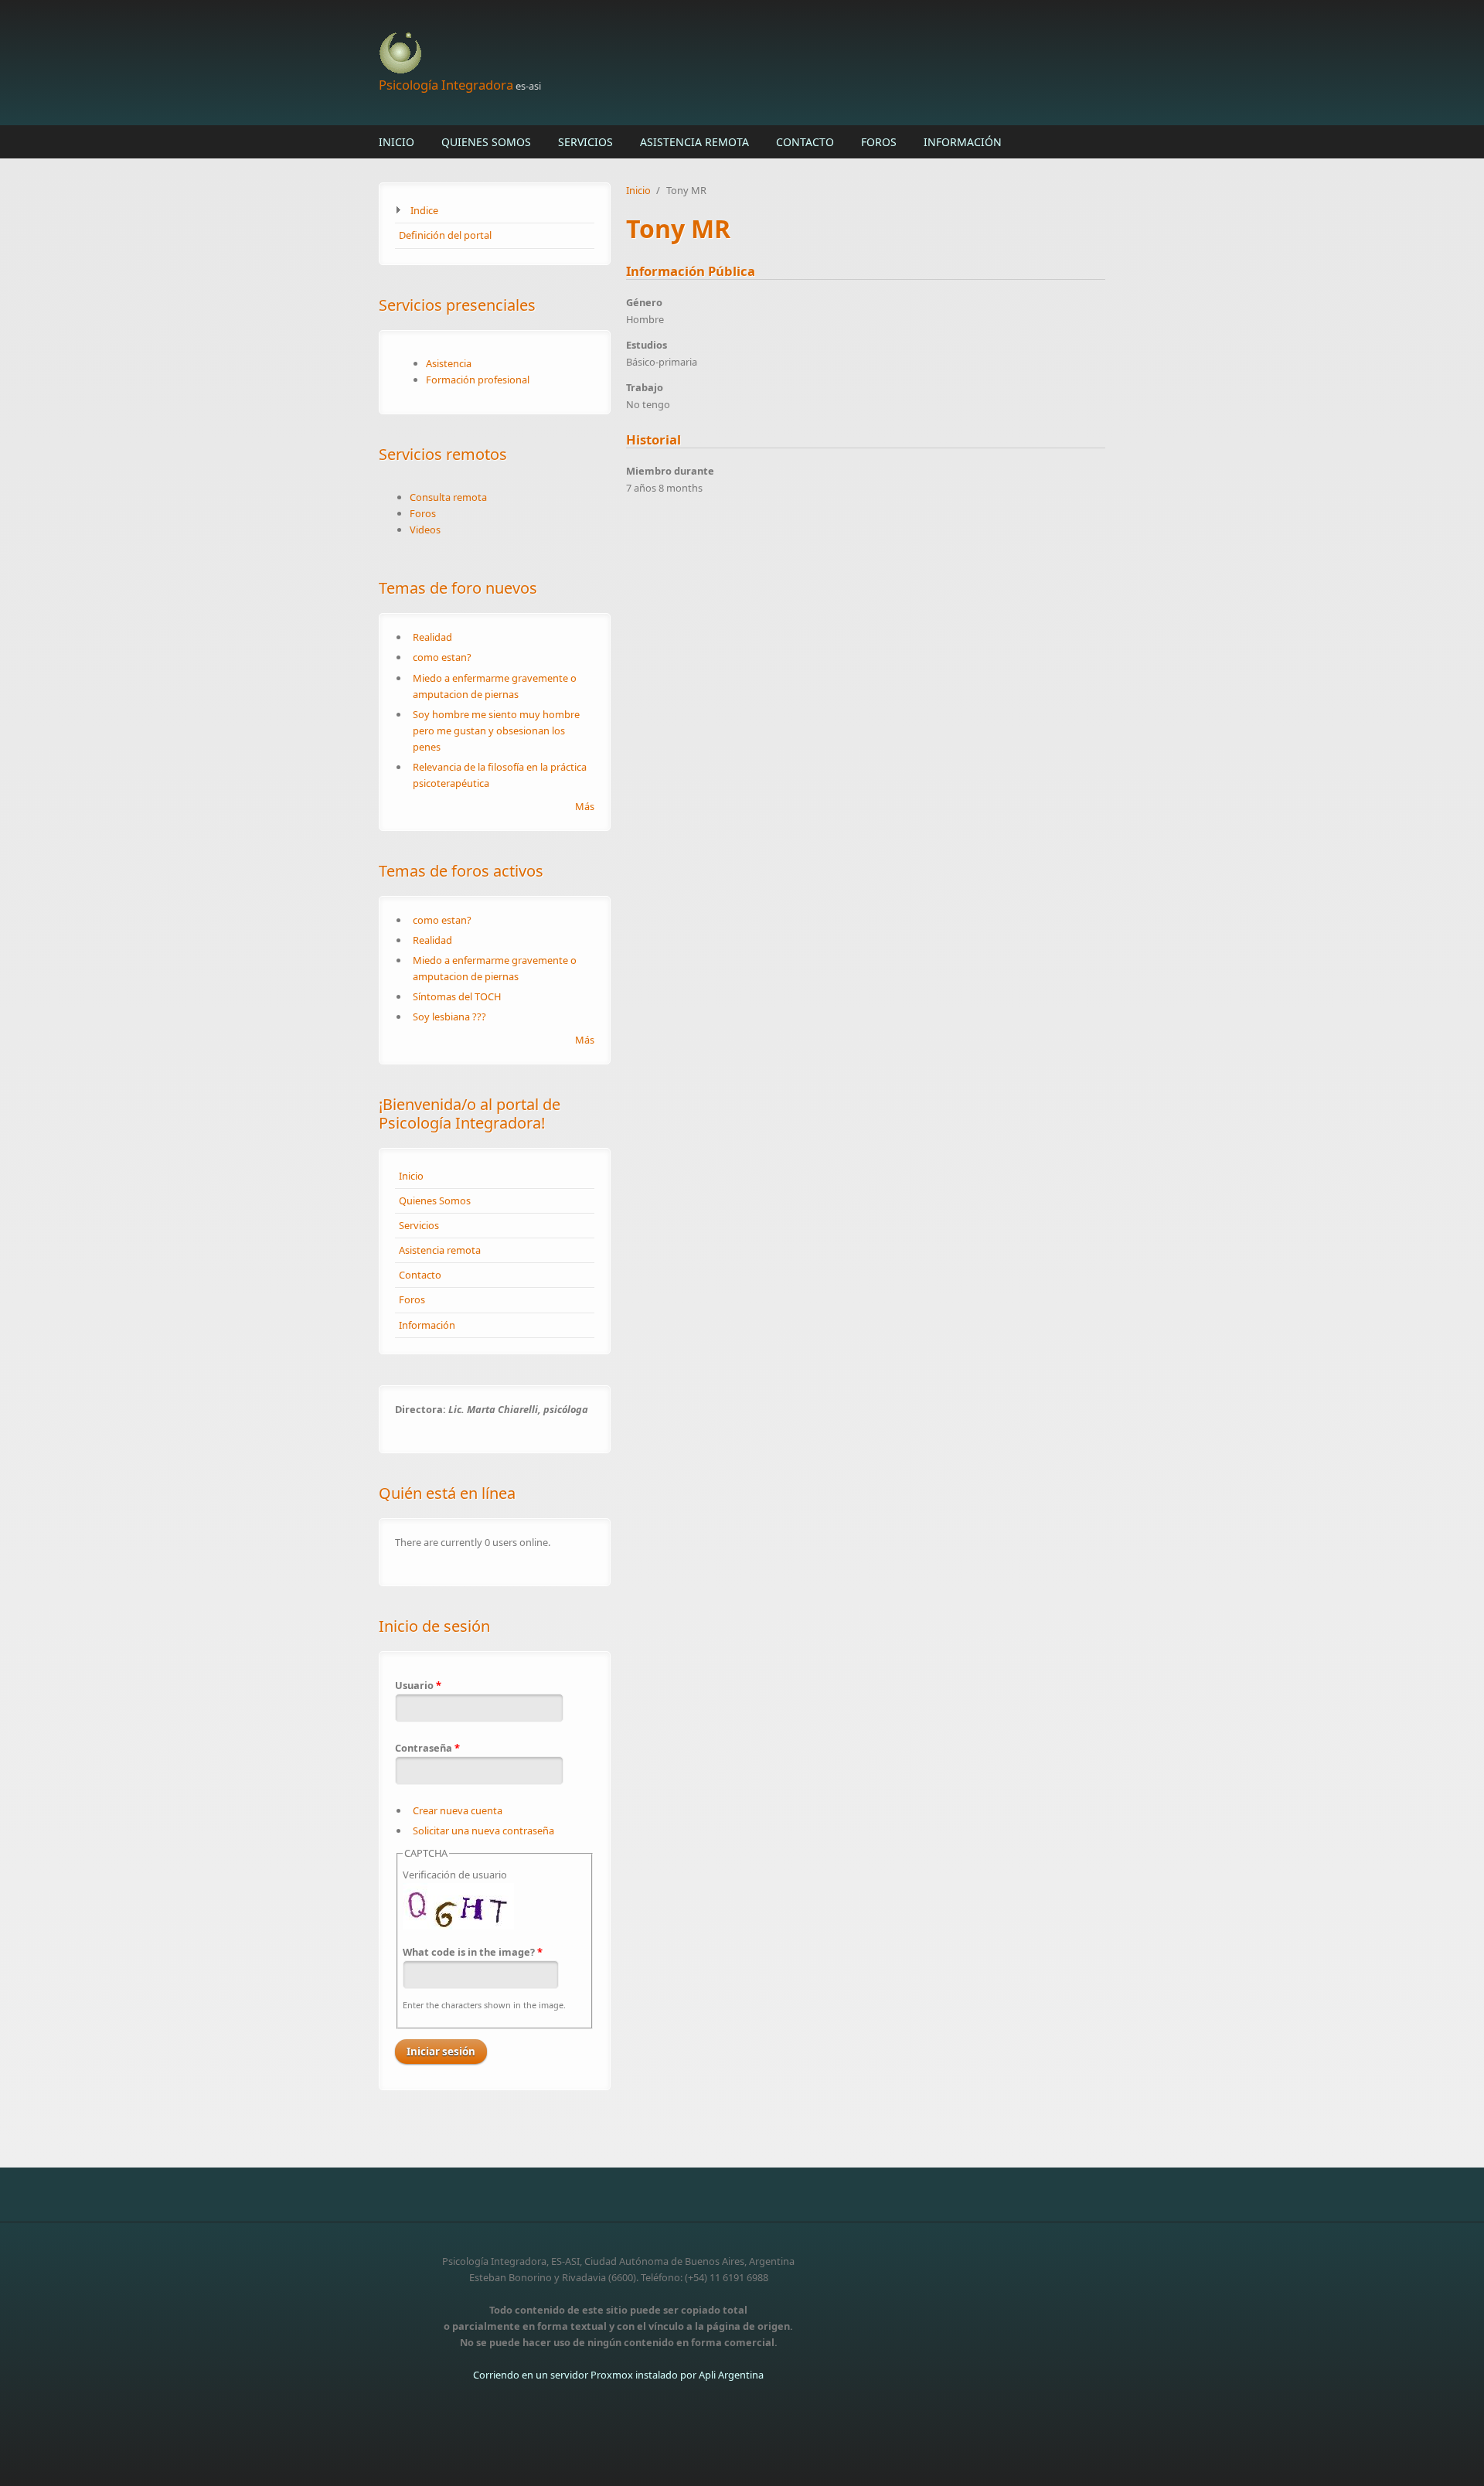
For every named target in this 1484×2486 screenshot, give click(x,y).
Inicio (397, 142)
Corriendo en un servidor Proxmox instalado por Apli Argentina (618, 2375)
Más (585, 806)
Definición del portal (445, 235)
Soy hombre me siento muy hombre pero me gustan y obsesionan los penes (496, 730)
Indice (424, 210)
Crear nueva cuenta (458, 1810)
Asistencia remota (694, 142)
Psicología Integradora (446, 85)
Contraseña (427, 1748)
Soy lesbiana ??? (449, 1017)
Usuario (418, 1685)
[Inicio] (618, 54)
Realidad (432, 637)
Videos (425, 530)
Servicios (585, 142)
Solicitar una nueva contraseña (483, 1830)
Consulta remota (448, 497)
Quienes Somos (486, 142)
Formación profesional (478, 380)
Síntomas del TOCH (457, 996)
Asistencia (449, 363)
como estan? (442, 657)
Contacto (805, 142)
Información (963, 142)
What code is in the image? (473, 1952)
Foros (879, 142)
